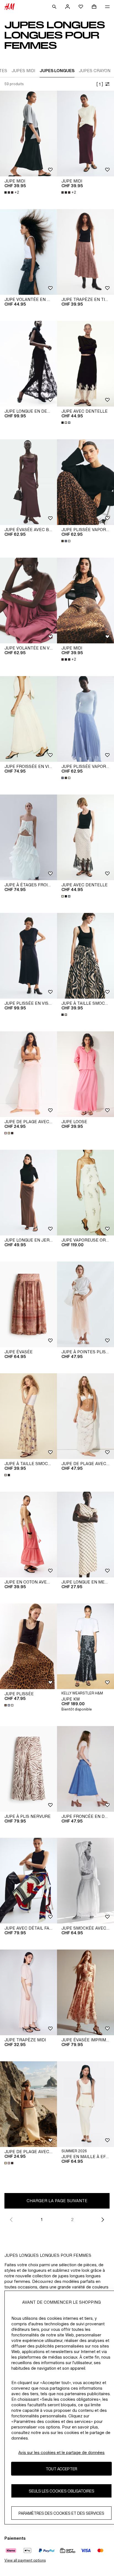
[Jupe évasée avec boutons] (28, 482)
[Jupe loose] (85, 1074)
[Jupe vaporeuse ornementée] (85, 1193)
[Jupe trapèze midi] (28, 1992)
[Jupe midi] (28, 134)
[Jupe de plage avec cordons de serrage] (28, 1074)
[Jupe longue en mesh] (85, 1535)
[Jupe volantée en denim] (28, 252)
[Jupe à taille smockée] (85, 956)
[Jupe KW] (85, 1646)
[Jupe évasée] (28, 1304)
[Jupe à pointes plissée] (85, 1304)
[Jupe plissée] (28, 1646)
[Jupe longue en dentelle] (28, 364)
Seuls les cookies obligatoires (62, 2491)
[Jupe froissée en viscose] (28, 719)
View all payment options (25, 2560)
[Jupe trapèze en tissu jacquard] (85, 252)
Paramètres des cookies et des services (61, 2513)
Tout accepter (61, 2469)
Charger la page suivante (57, 2201)
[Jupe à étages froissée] (28, 837)
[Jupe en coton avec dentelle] (28, 1535)
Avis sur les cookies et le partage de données (61, 2452)
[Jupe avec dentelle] (85, 364)
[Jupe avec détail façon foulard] (28, 1881)
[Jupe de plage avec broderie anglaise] (85, 1416)
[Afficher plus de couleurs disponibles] (66, 423)
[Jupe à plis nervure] (28, 1769)
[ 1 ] (100, 84)
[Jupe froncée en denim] (85, 1769)
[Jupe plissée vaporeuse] (85, 482)
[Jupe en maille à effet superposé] (85, 2104)
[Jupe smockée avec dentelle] (85, 1881)
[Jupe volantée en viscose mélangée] (28, 601)
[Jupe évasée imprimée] (85, 1992)
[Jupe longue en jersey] (28, 1193)
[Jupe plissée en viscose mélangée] (28, 956)
